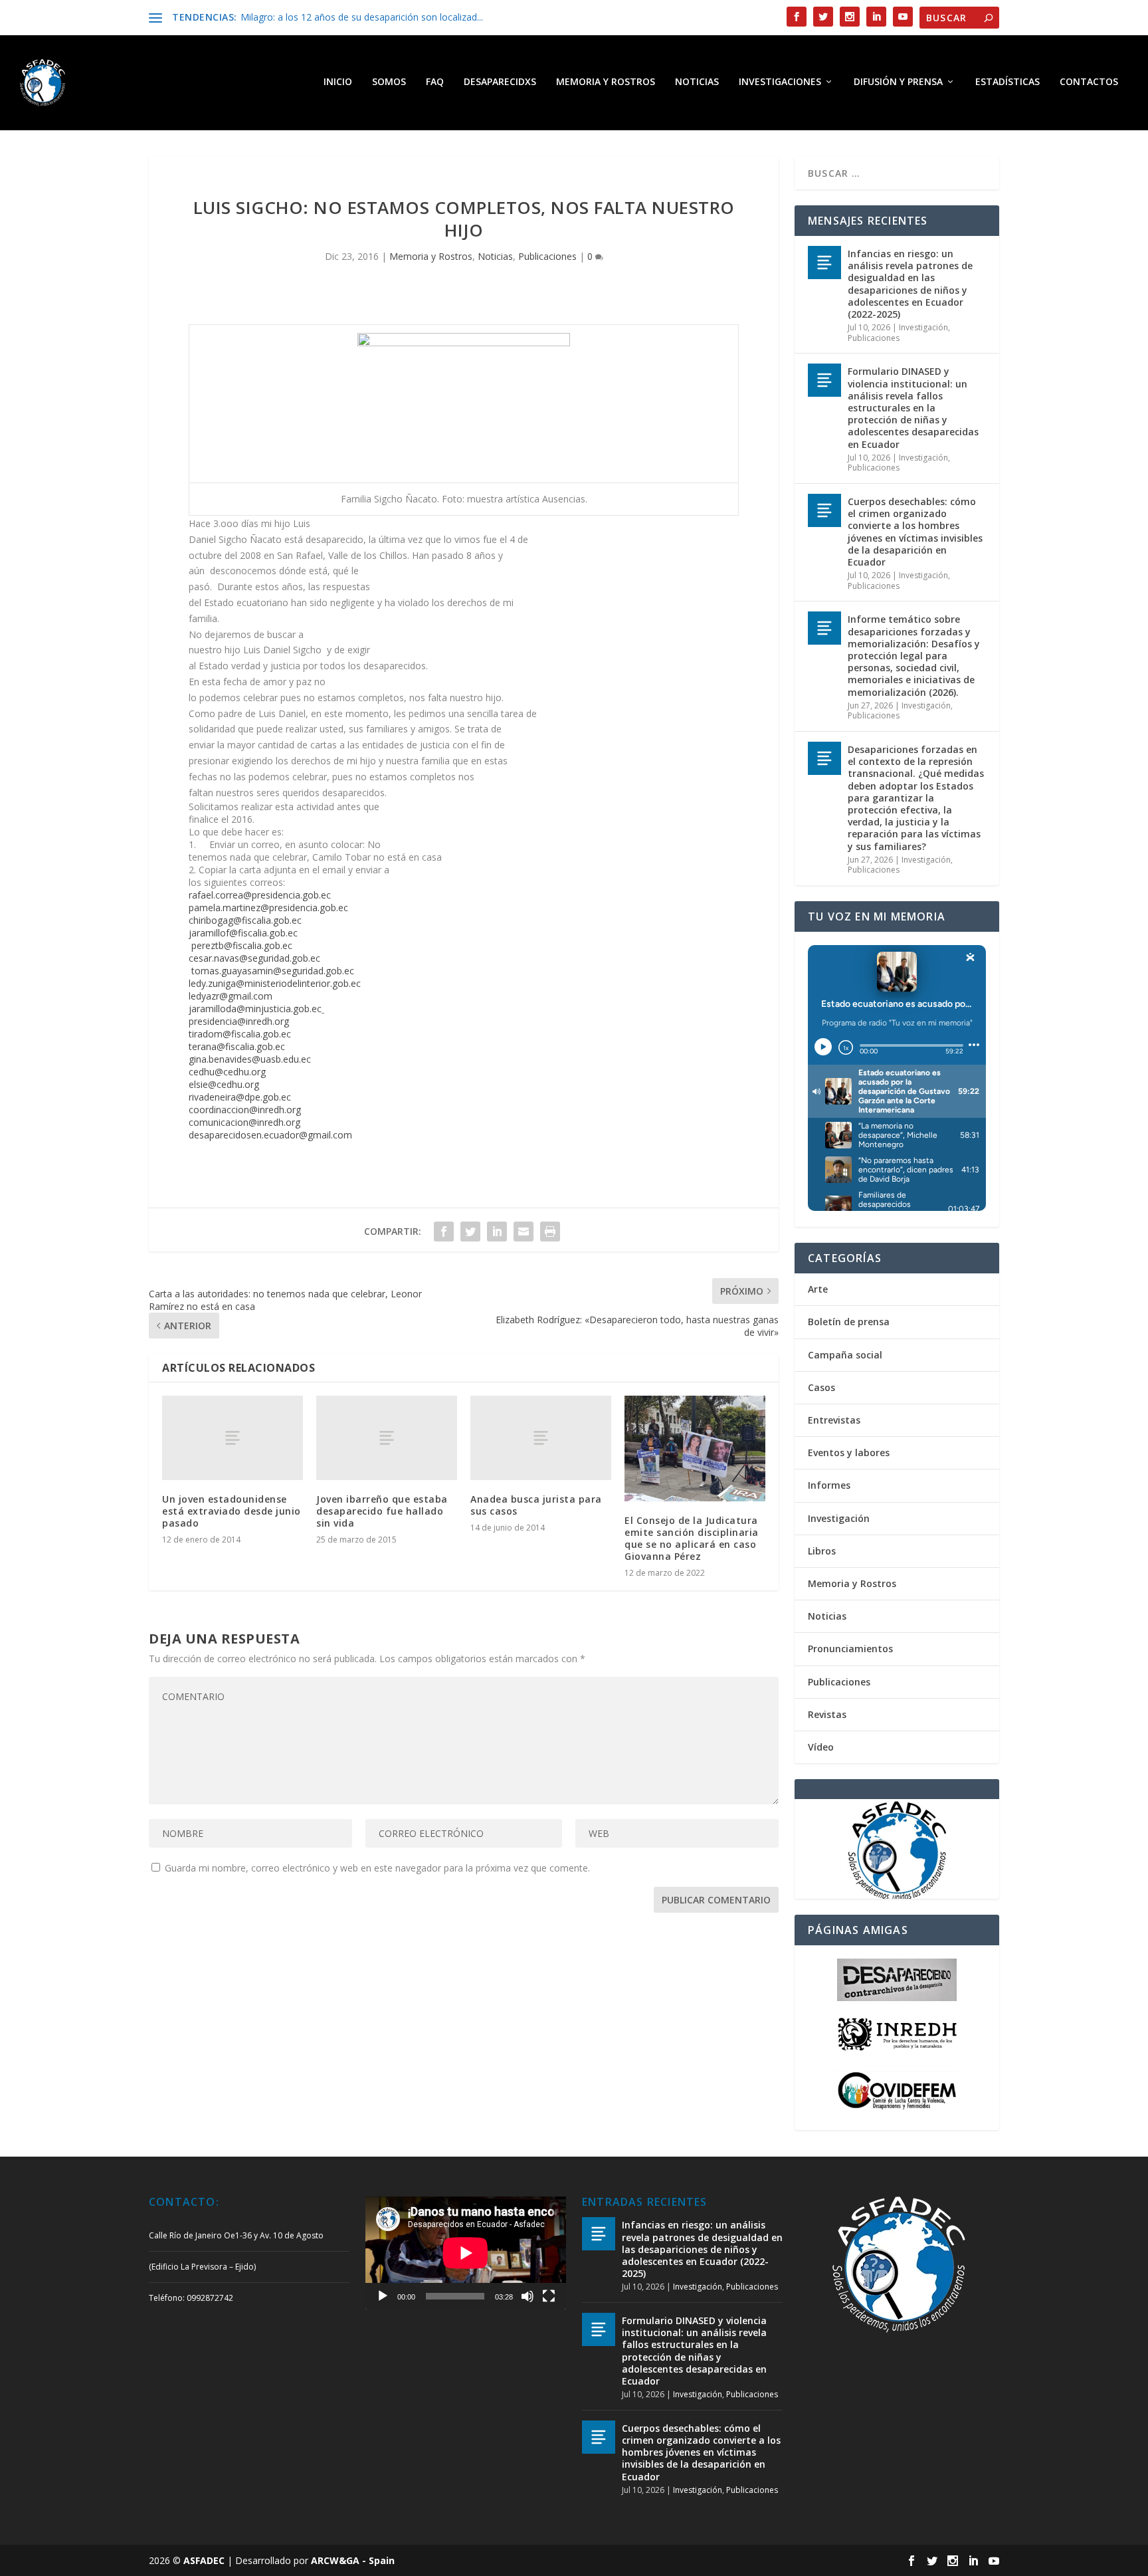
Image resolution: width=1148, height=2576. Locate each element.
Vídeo (821, 1747)
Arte (818, 1289)
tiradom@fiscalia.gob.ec (240, 1034)
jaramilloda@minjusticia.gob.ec (255, 1009)
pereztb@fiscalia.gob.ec (242, 945)
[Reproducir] (383, 2296)
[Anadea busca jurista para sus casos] (541, 1438)
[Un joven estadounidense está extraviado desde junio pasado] (233, 1438)
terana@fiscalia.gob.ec (237, 1046)
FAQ (435, 82)
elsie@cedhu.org (224, 1084)
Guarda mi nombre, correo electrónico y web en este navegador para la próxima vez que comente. (377, 1868)
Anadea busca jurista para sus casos (536, 1505)
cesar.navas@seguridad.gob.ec (254, 958)
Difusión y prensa (898, 82)
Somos (389, 82)
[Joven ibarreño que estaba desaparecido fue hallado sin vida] (387, 1438)
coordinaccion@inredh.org (245, 1110)
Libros (822, 1551)
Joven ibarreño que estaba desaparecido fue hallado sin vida (382, 1511)
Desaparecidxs (500, 82)
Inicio (338, 82)
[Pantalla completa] (549, 2296)
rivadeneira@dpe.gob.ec (240, 1097)
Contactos (1089, 82)
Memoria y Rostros (606, 82)
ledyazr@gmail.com (231, 996)
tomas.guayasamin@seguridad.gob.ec (273, 971)
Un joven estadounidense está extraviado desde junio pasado (232, 1511)
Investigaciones (780, 82)
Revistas (827, 1714)
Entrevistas (834, 1420)
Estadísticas (1007, 82)
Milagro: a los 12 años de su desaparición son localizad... (362, 17)
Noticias (697, 82)
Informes (829, 1485)
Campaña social (845, 1355)
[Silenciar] (527, 2296)
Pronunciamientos (850, 1649)
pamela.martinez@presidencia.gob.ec (268, 908)
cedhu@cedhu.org (227, 1072)
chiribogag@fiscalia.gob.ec (245, 920)
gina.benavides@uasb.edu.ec (250, 1059)
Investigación (923, 327)
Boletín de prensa (849, 1322)
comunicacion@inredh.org (244, 1122)
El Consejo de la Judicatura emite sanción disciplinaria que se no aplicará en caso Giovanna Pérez (692, 1539)
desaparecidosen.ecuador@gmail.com (270, 1135)
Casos (821, 1387)
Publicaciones (547, 256)
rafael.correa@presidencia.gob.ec (260, 895)
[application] (466, 2253)
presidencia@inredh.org (239, 1021)
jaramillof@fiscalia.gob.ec (243, 933)
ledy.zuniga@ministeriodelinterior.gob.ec (275, 983)
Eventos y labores (849, 1452)
